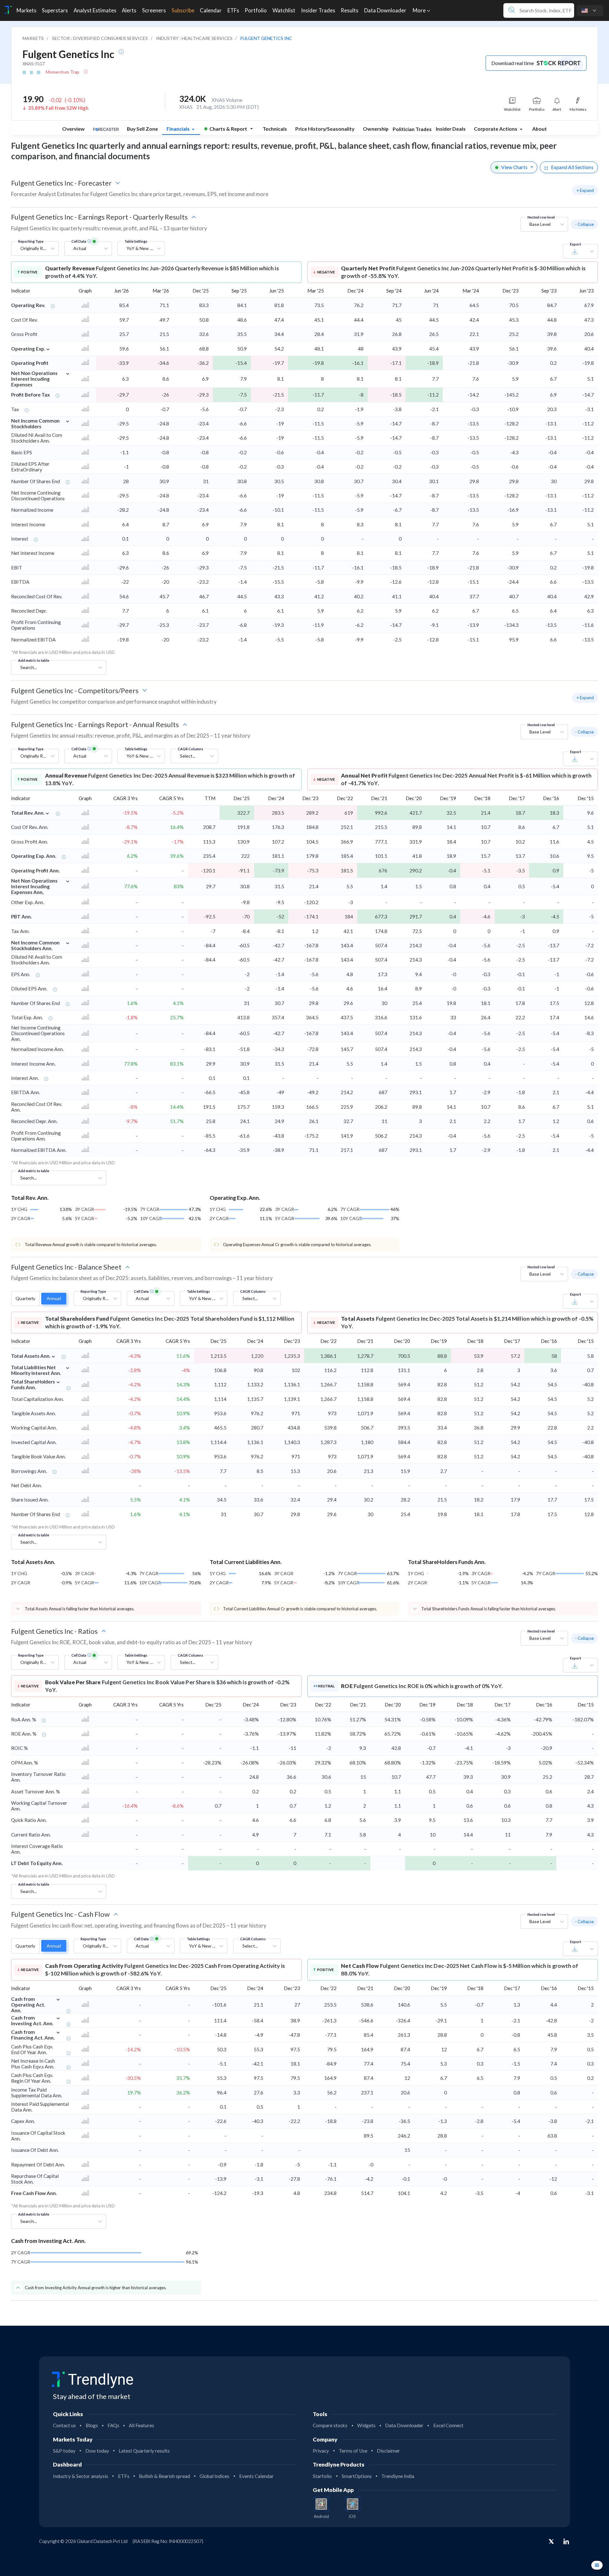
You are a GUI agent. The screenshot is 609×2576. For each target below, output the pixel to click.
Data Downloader (404, 2425)
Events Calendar (256, 2476)
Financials (179, 129)
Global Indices (214, 2476)
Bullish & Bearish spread (164, 2476)
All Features (141, 2425)
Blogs (92, 2425)
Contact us (64, 2425)
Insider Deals (451, 129)
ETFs (124, 2476)
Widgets (366, 2425)
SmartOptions (357, 2476)
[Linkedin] (566, 2541)
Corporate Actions (496, 129)
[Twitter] (551, 2542)
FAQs (113, 2425)
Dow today (97, 2451)
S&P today (64, 2451)
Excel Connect (448, 2425)
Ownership (376, 129)
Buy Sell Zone (142, 129)
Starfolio (322, 2476)
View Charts (514, 167)
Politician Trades (412, 129)
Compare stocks (330, 2425)
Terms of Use (353, 2451)
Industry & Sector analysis (81, 2476)
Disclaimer (388, 2451)
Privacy (321, 2451)
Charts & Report (228, 129)
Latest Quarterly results (144, 2451)
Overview (73, 129)
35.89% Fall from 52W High (58, 108)
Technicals (275, 129)
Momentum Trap (63, 72)
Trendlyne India (398, 2476)
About (540, 129)
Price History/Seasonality (325, 129)
